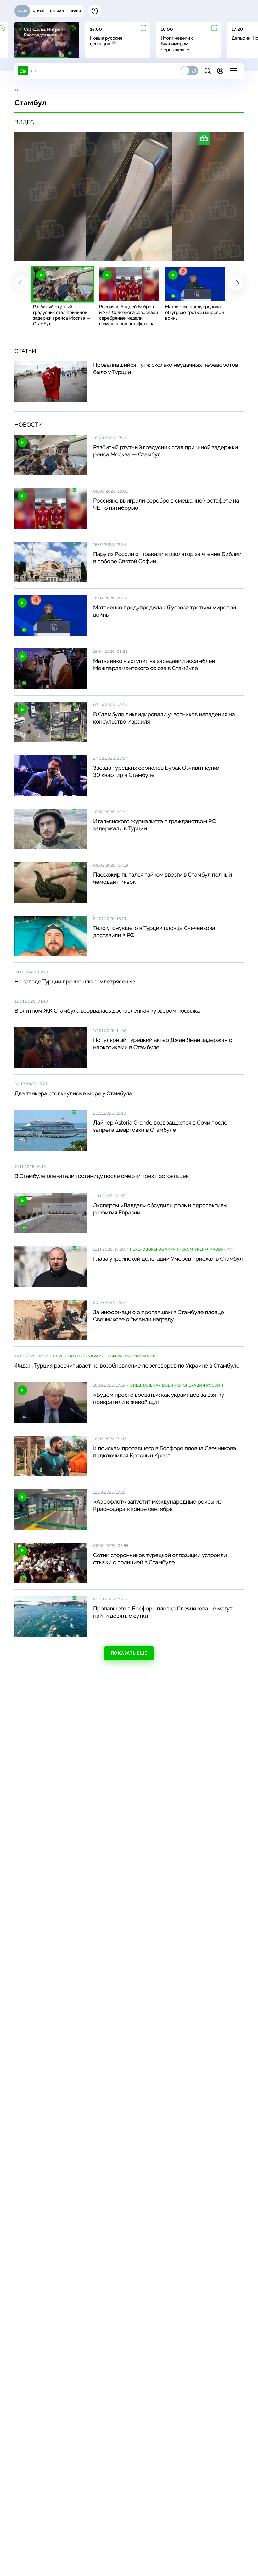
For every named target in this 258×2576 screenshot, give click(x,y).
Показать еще (129, 1653)
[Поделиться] (210, 253)
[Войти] (220, 71)
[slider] (107, 253)
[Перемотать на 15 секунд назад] (68, 253)
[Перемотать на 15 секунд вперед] (77, 253)
